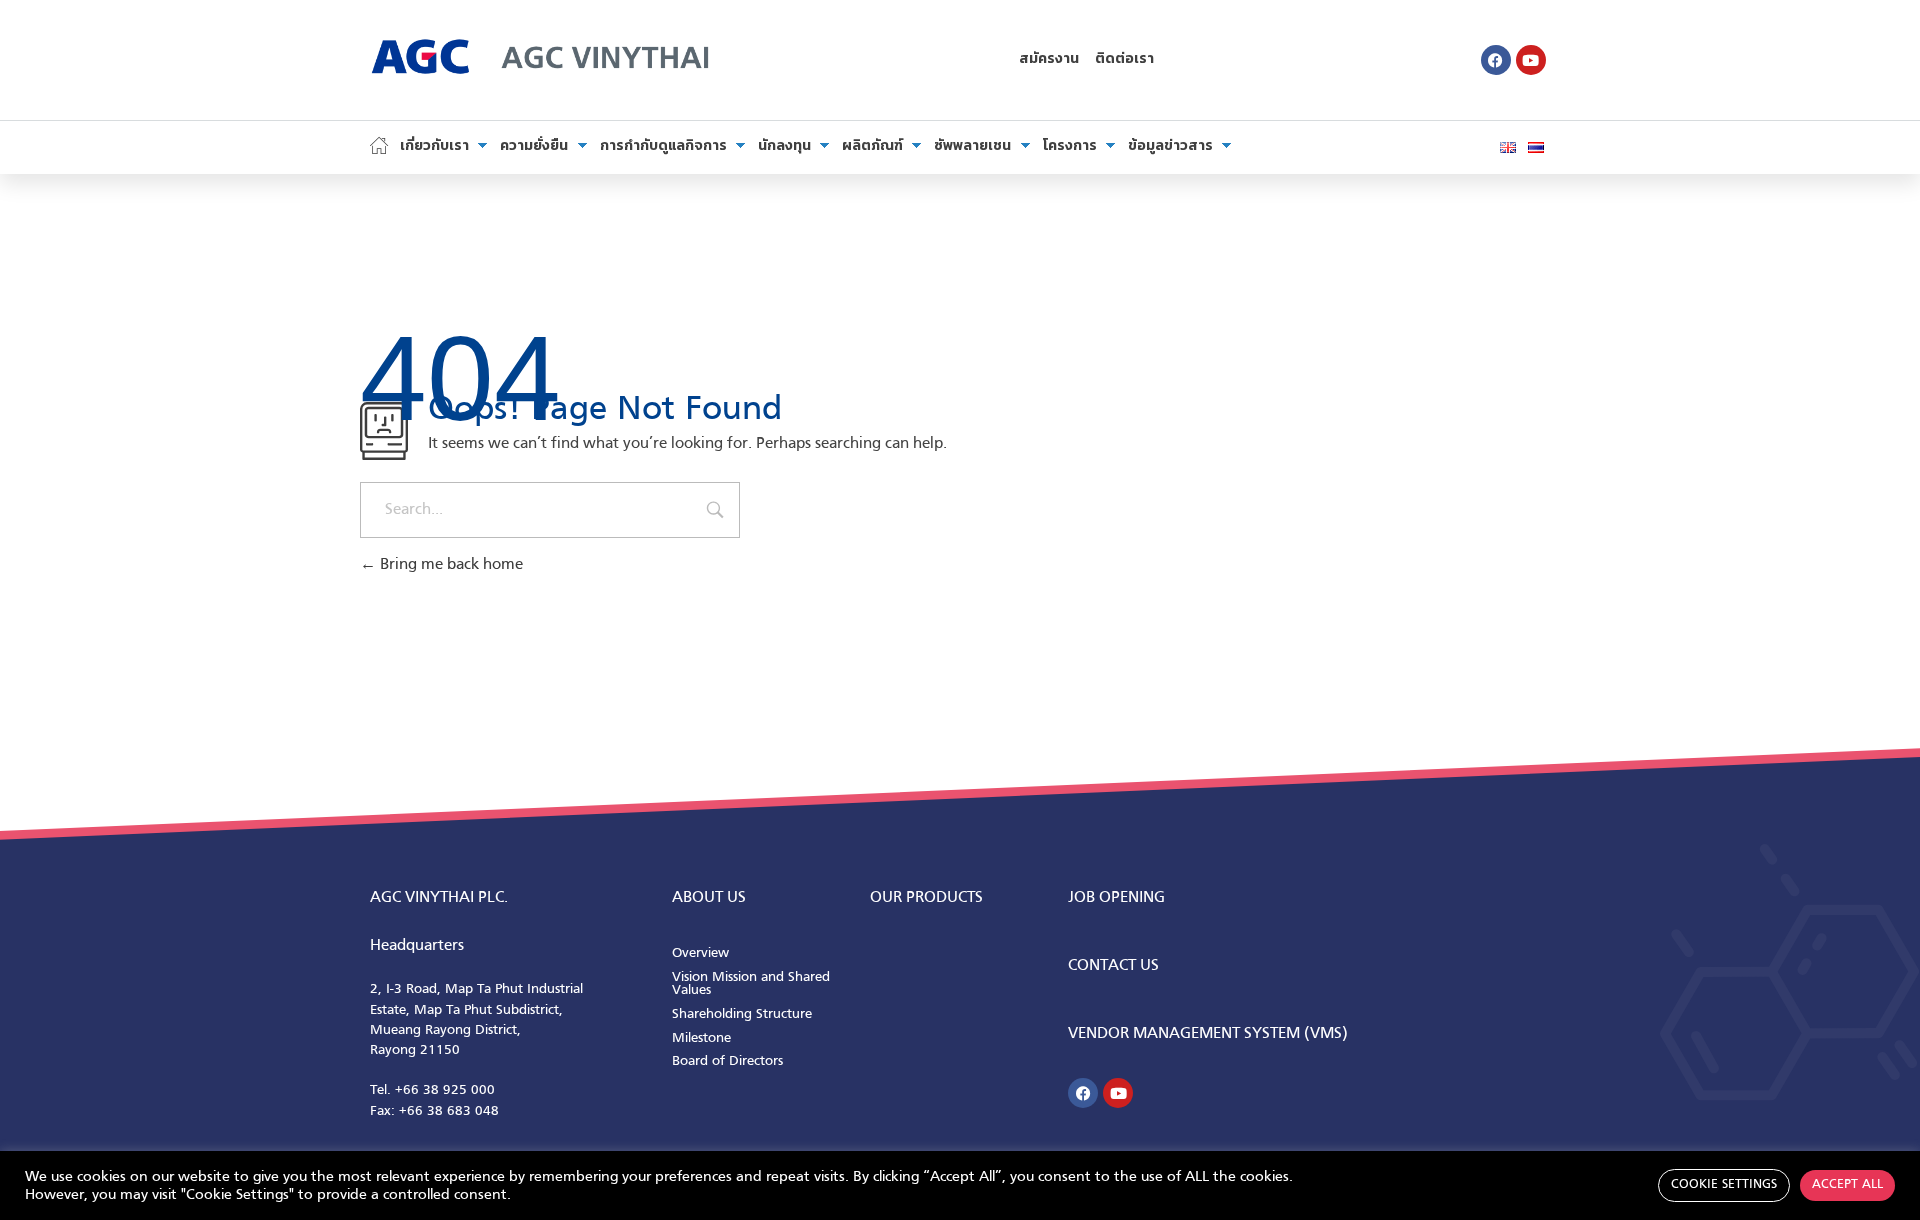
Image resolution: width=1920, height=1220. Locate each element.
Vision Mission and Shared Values (751, 984)
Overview (700, 953)
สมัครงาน (1049, 59)
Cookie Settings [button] (1724, 1185)
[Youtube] (1531, 60)
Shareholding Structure (742, 1014)
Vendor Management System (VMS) (1208, 1034)
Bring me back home (449, 565)
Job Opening (1116, 898)
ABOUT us (709, 898)
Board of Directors (727, 1061)
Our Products (926, 898)
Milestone (701, 1038)
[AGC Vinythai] (540, 55)
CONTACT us (1113, 966)
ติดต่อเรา (1124, 59)
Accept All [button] (1847, 1185)
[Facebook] (1496, 60)
